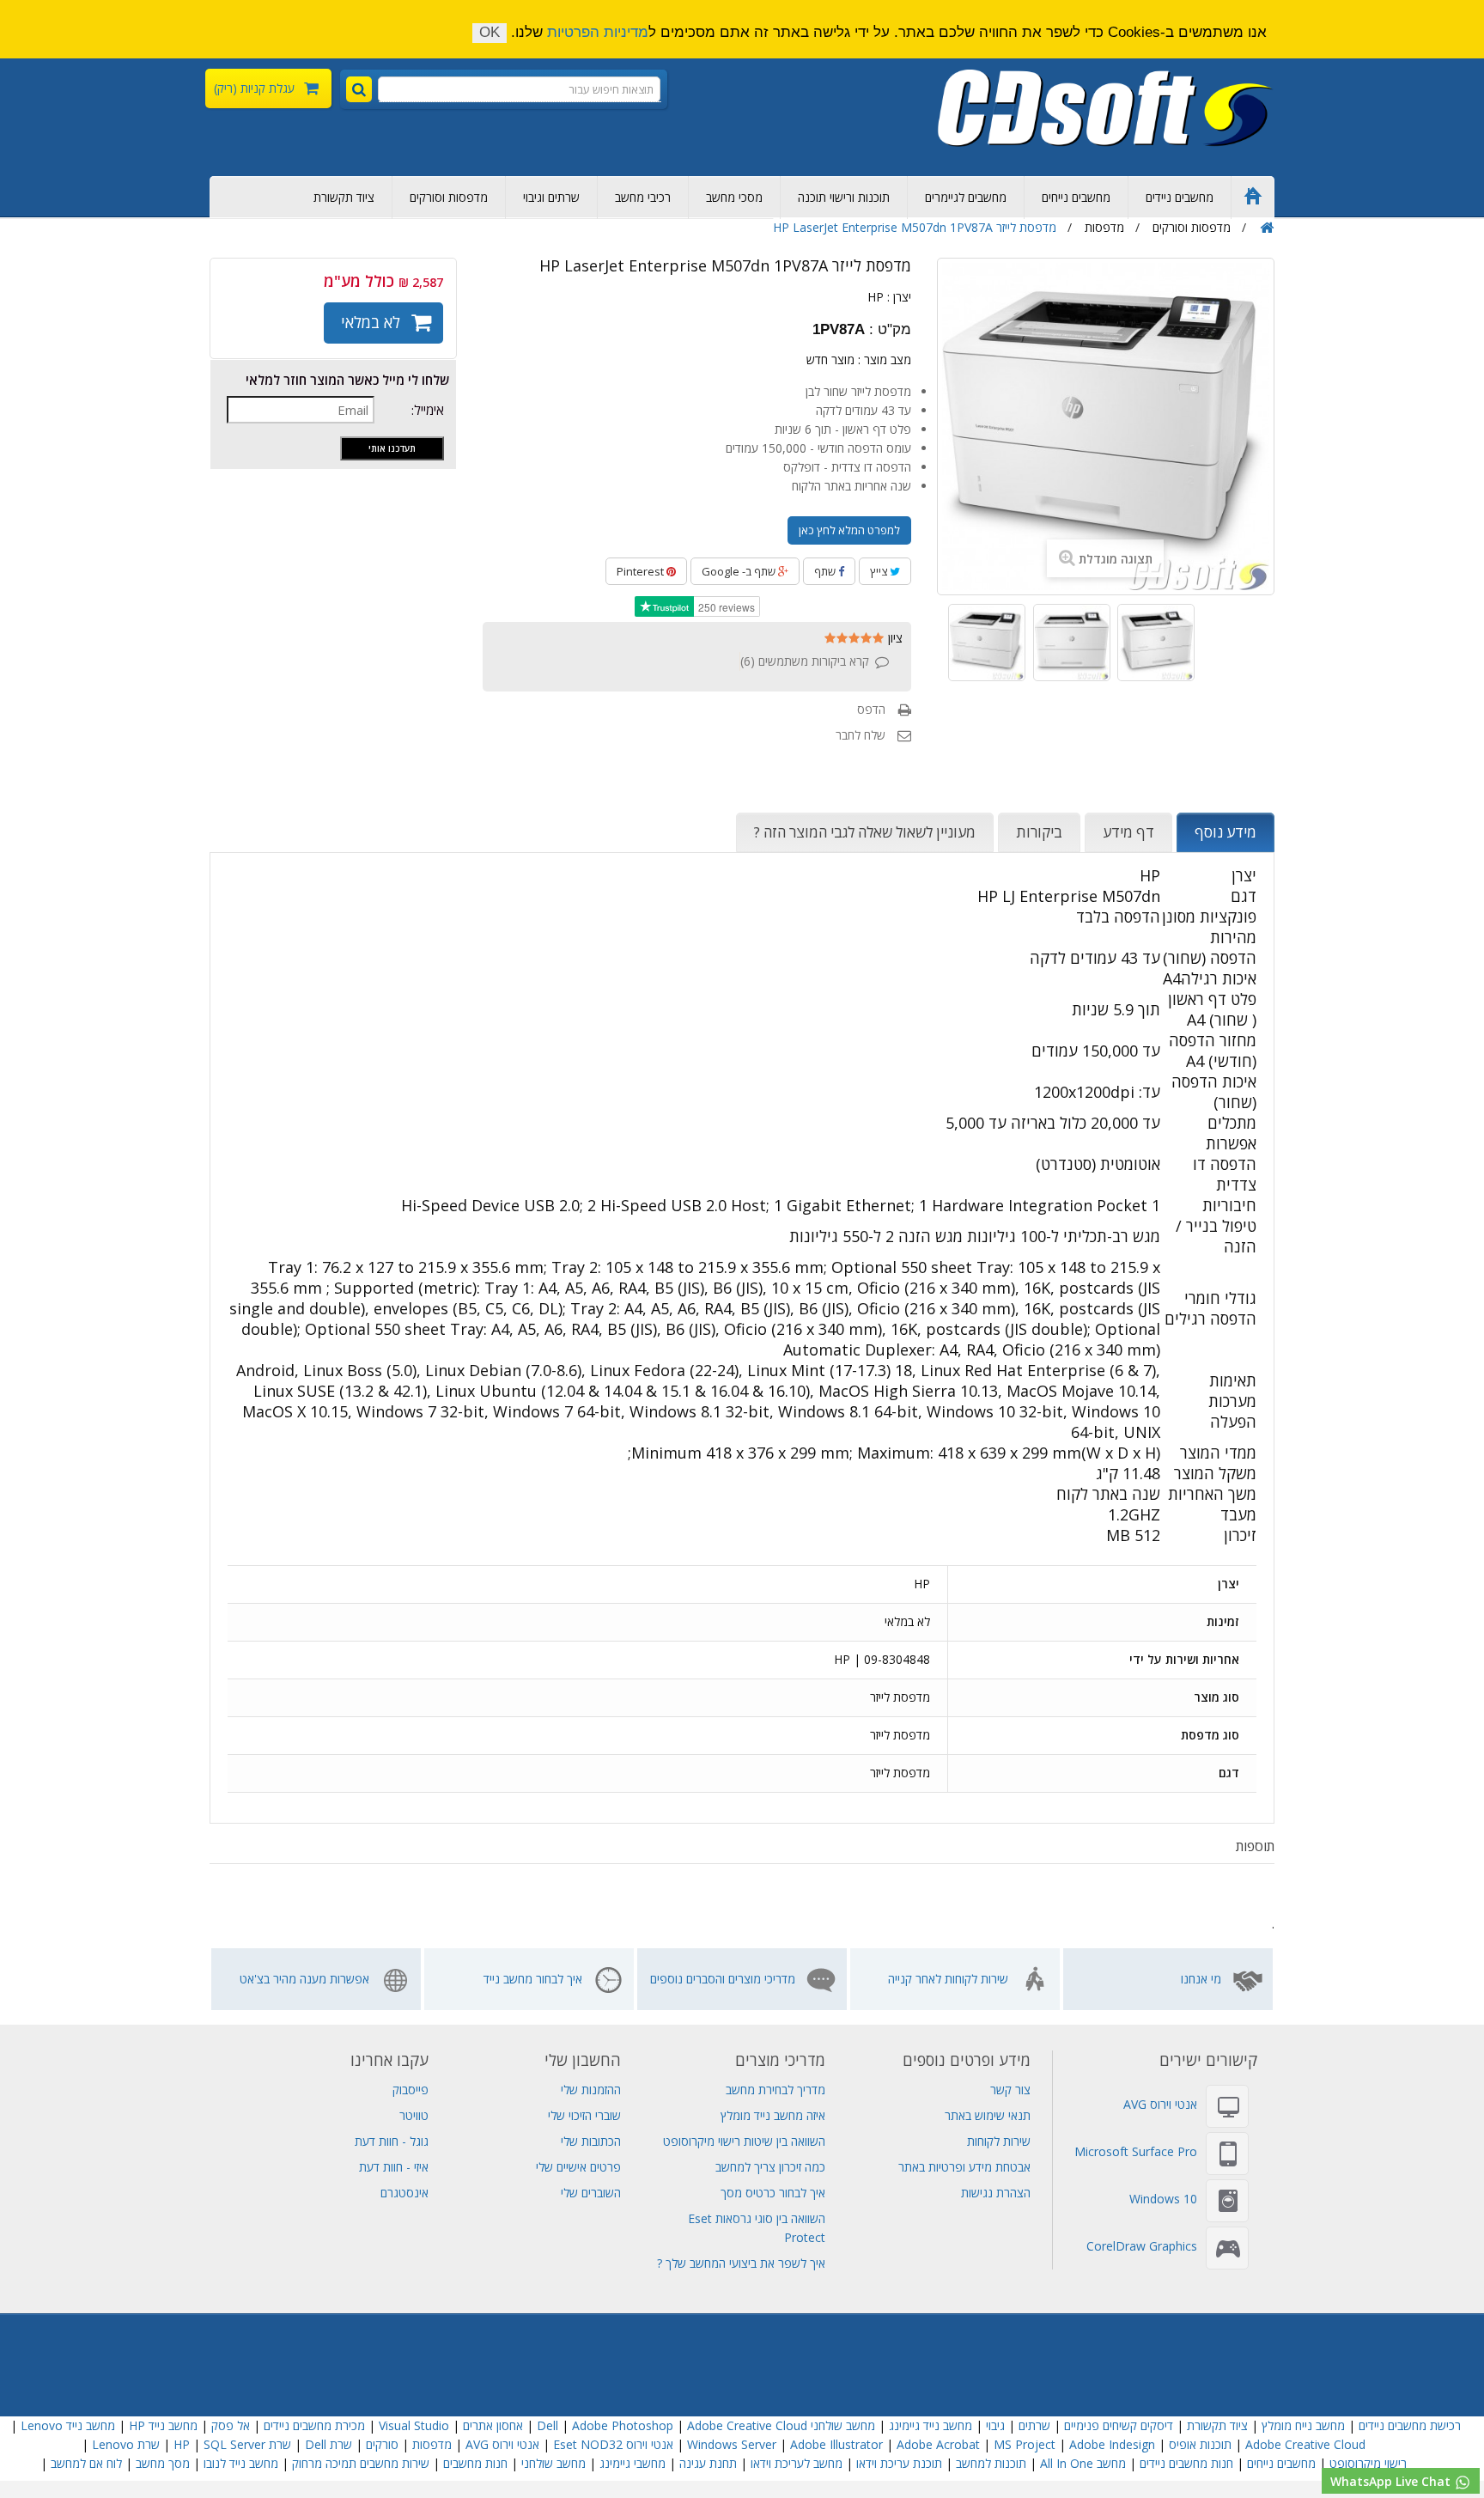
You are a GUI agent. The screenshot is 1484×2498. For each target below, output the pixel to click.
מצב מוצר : (885, 359)
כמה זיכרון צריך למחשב (770, 2167)
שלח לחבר (861, 735)
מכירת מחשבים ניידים (314, 2425)
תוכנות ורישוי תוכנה (844, 197)
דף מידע (1128, 832)
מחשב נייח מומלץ (1303, 2425)
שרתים (1034, 2425)
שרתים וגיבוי (551, 197)
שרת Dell (328, 2444)
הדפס (871, 709)
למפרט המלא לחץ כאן (849, 530)
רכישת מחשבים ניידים (1410, 2425)
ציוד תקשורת (344, 197)
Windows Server (732, 2444)
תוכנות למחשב (991, 2463)
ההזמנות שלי (591, 2090)
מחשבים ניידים (1180, 197)
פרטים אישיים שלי (578, 2167)
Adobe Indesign (1112, 2444)
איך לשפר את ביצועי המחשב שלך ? (741, 2263)
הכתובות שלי (591, 2141)
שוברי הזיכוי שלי (584, 2115)
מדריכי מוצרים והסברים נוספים (723, 1979)
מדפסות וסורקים (449, 197)
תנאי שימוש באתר (988, 2115)
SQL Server (234, 2444)
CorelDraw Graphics (1142, 2246)
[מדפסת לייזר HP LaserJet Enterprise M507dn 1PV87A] (987, 643)
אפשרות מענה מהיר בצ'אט (304, 1979)
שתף (826, 571)
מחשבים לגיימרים (966, 197)
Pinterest (642, 571)
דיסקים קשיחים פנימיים (1119, 2425)
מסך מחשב (163, 2463)
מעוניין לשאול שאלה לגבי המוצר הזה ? (865, 832)
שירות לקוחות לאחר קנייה (948, 1979)
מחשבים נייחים (1076, 197)
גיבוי (994, 2425)
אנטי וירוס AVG (1160, 2104)
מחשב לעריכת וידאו (797, 2463)
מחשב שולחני (553, 2463)
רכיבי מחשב (643, 197)
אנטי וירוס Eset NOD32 (613, 2444)
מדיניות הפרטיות (598, 32)
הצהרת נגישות (996, 2193)
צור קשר (1010, 2090)
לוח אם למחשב (86, 2463)
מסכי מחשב (734, 197)
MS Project (1025, 2444)
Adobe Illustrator (836, 2444)
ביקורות (1039, 832)
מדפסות (432, 2444)
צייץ (880, 571)
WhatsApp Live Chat (1392, 2481)
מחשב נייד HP (163, 2425)
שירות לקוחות (999, 2141)
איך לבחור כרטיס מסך (773, 2193)
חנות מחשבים (475, 2463)
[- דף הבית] (1106, 108)
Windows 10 (1163, 2199)
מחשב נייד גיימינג (931, 2425)
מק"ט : (890, 330)
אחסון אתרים (493, 2425)
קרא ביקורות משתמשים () (805, 661)
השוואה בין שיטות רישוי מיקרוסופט (744, 2141)
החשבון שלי (583, 2060)
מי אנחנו (1201, 1979)
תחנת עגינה (708, 2463)
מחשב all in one (1083, 2463)
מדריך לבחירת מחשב (775, 2090)
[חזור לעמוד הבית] (1267, 228)
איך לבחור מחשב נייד (533, 1979)
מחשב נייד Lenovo (68, 2425)
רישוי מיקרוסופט (1368, 2463)
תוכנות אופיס (1200, 2444)
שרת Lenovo (126, 2444)
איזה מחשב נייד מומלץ (773, 2115)
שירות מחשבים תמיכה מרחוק (361, 2463)
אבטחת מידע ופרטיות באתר (964, 2167)
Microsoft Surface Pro (1136, 2151)
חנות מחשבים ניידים (1186, 2463)
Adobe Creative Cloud (747, 2425)
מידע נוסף (1226, 832)
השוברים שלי (591, 2193)
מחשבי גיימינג (633, 2463)
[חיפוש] (359, 89)
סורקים (382, 2444)
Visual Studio (414, 2425)
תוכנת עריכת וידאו (899, 2463)
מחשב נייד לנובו (241, 2463)
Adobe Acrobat (938, 2444)
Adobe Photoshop (623, 2425)
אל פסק (231, 2425)
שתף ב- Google (740, 571)
